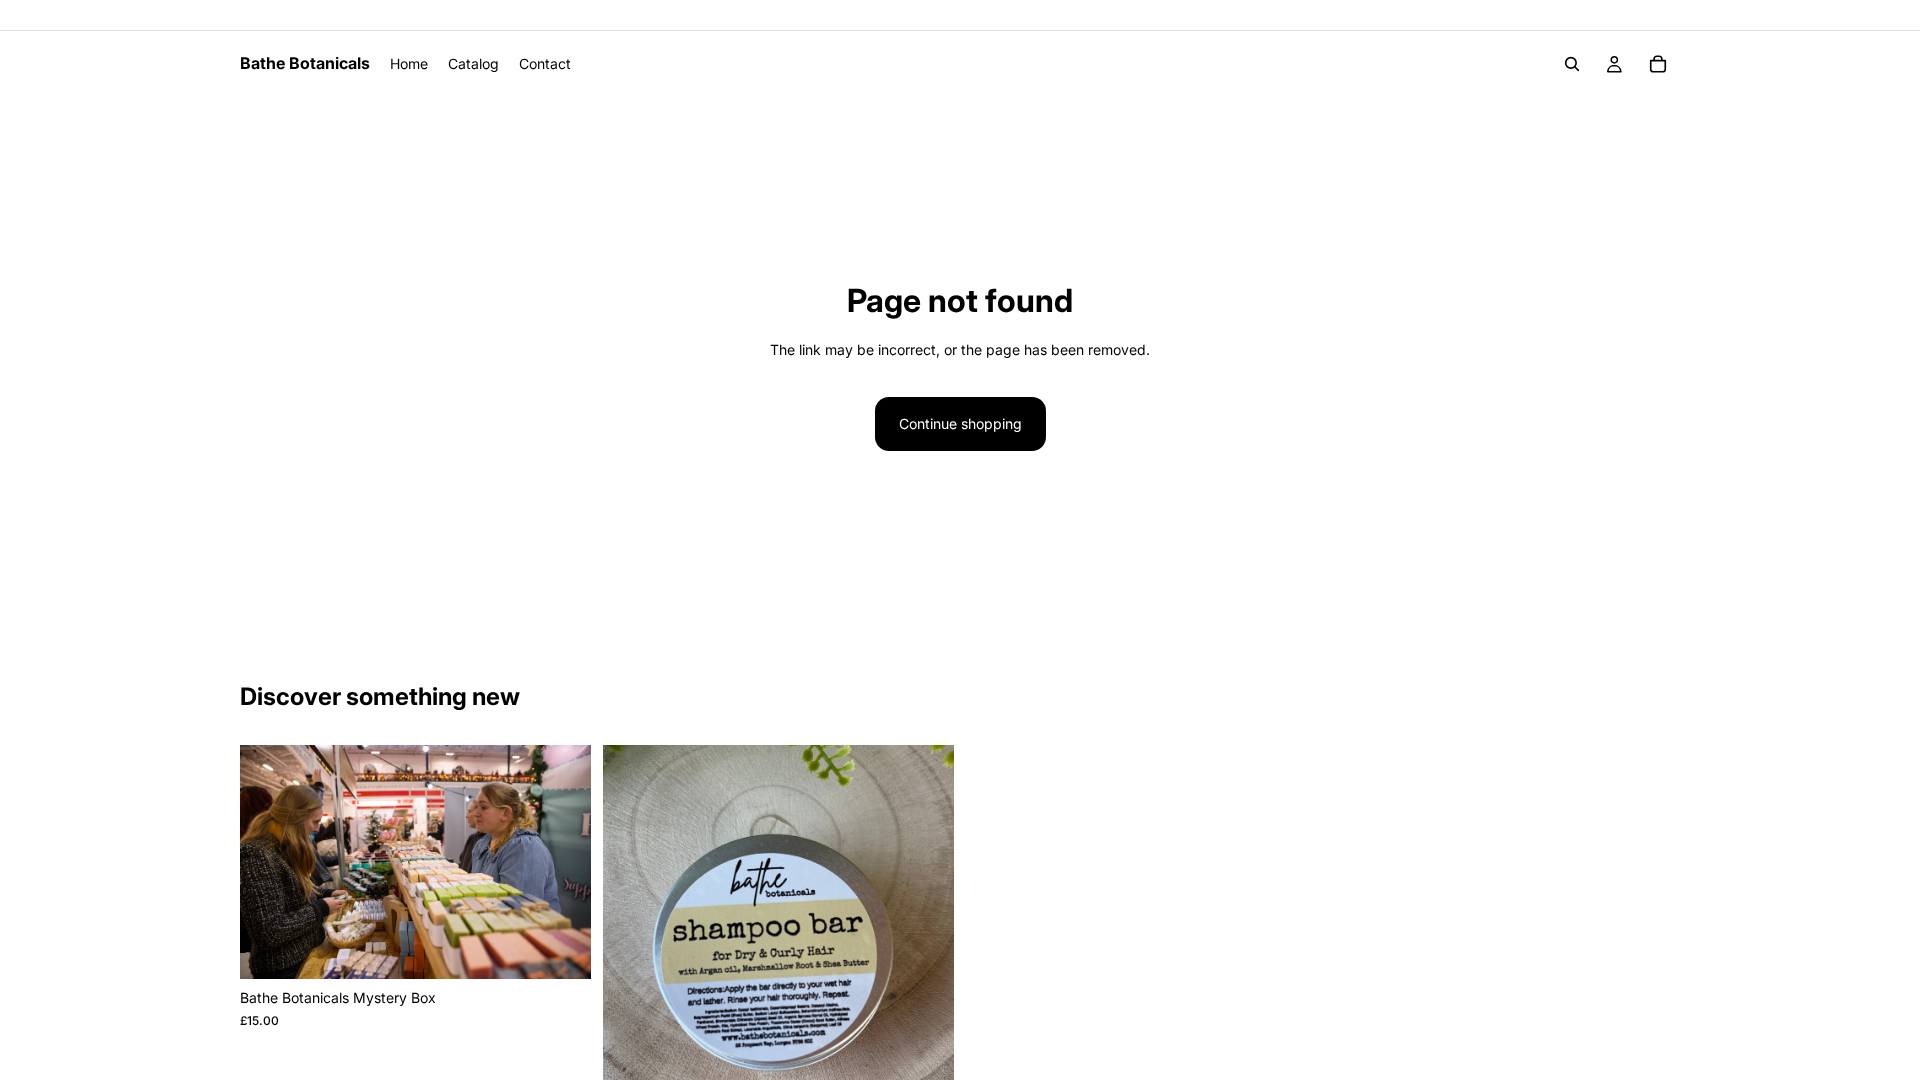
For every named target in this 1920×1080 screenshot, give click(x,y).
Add (577, 947)
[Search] (1572, 64)
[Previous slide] (270, 862)
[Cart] (1658, 64)
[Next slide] (561, 862)
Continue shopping (960, 423)
